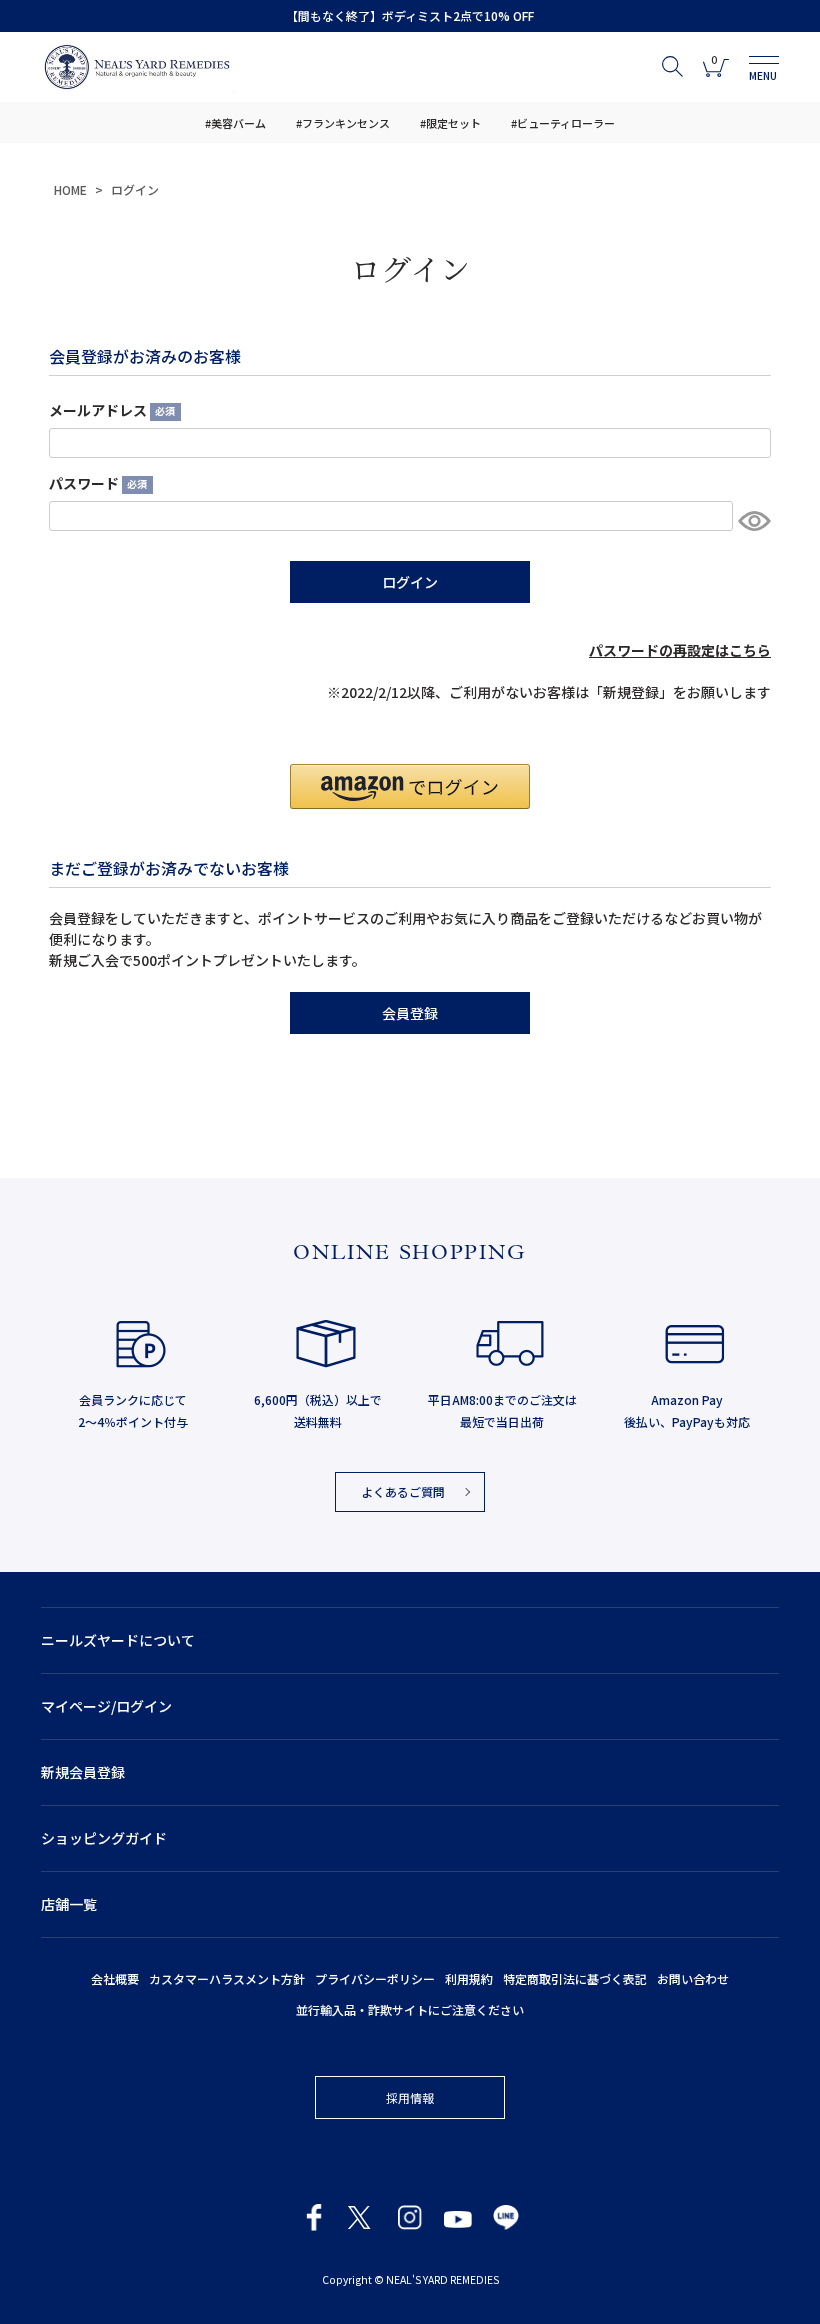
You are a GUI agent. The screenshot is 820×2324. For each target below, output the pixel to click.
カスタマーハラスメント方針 (227, 1978)
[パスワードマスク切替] (752, 521)
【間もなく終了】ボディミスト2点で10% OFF (410, 15)
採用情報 (410, 2097)
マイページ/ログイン (106, 1706)
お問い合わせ (693, 1978)
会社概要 (115, 1978)
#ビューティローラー (563, 123)
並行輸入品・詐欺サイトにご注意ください (410, 2009)
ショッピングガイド (104, 1838)
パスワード (95, 483)
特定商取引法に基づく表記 (575, 1978)
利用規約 (469, 1978)
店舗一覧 (69, 1904)
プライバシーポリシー (375, 1978)
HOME (70, 189)
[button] (410, 786)
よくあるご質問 (403, 1491)
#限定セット (450, 123)
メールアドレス (109, 410)
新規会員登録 (83, 1772)
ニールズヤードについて (118, 1640)
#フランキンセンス (343, 123)
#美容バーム (235, 123)
